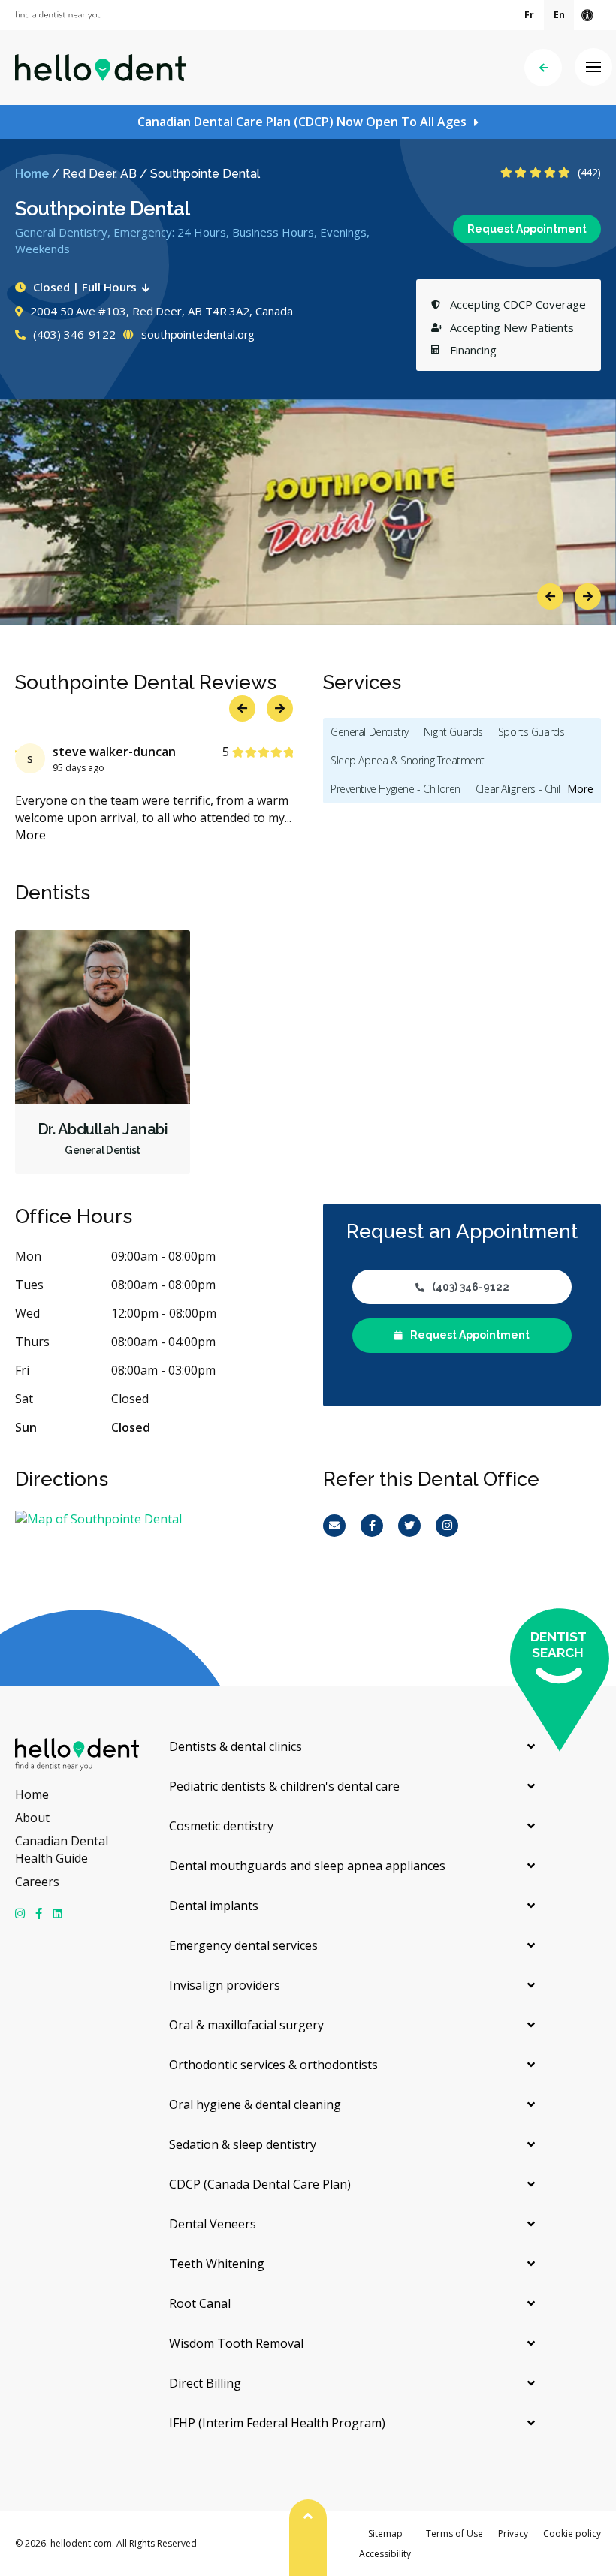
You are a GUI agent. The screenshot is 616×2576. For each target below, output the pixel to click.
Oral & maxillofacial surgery (246, 2025)
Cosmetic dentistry (221, 1826)
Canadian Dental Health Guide (62, 1850)
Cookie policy (572, 2534)
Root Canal (200, 2303)
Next (588, 597)
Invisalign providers (225, 1985)
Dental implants (214, 1906)
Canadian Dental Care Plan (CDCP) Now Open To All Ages (302, 122)
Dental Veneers (213, 2224)
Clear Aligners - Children (529, 789)
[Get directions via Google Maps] (154, 1519)
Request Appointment (527, 229)
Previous (550, 597)
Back (543, 68)
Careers (37, 1882)
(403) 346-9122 (73, 334)
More (71, 835)
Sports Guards (531, 732)
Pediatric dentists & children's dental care (284, 1786)
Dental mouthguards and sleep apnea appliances (307, 1866)
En (559, 15)
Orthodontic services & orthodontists (273, 2065)
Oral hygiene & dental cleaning (255, 2104)
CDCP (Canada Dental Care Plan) (260, 2184)
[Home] (100, 68)
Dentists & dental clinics (236, 1746)
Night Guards (453, 732)
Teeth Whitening (217, 2264)
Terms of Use (454, 2534)
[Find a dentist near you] (58, 15)
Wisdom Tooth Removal (236, 2343)
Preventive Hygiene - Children (396, 789)
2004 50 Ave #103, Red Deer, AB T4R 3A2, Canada (162, 311)
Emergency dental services (243, 1945)
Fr (529, 15)
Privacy (513, 2534)
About (32, 1818)
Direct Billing (205, 2383)
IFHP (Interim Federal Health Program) (277, 2423)
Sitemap (385, 2534)
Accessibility (385, 2554)
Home (32, 174)
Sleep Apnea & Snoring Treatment (408, 760)
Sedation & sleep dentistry (243, 2144)
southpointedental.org (196, 334)
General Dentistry (370, 732)
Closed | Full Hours (85, 287)
